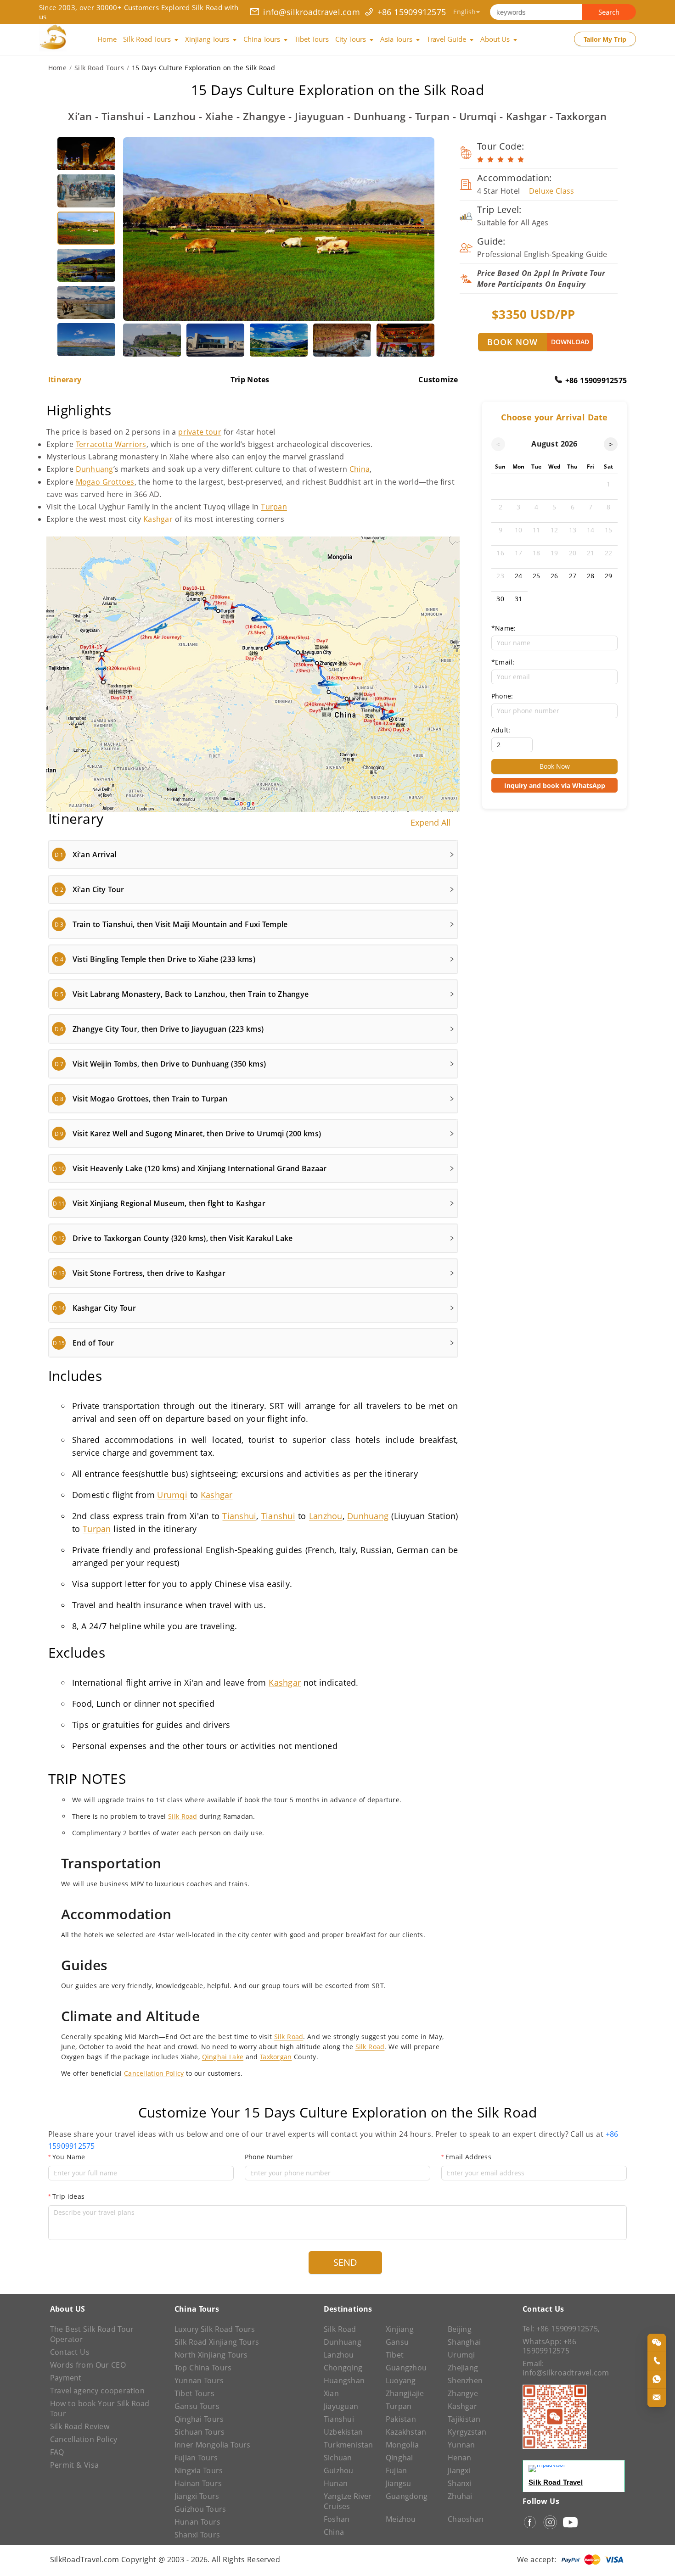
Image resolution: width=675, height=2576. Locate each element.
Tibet (395, 2355)
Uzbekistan (343, 2432)
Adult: (501, 730)
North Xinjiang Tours (211, 2355)
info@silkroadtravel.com (312, 12)
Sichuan (338, 2458)
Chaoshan (466, 2519)
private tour (200, 432)
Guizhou (339, 2470)
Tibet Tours (194, 2393)
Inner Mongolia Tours (213, 2445)
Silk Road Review (80, 2426)
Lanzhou (326, 1516)
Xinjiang (400, 2329)
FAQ (57, 2452)
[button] (253, 855)
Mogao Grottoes (105, 482)
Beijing (460, 2329)
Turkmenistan (349, 2445)
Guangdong (407, 2496)
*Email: (503, 662)
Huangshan (344, 2380)
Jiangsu (399, 2483)
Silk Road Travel (556, 2482)
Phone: (502, 696)
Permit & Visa (74, 2465)
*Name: (503, 628)
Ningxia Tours (199, 2470)
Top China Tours (203, 2368)
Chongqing (343, 2368)
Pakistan (401, 2419)
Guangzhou (406, 2368)
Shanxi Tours (197, 2535)
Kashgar (158, 519)
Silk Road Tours (99, 68)
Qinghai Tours (199, 2419)
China (360, 469)
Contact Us (70, 2352)
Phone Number (269, 2157)
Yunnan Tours (199, 2380)
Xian (331, 2393)
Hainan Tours (198, 2483)
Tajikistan (464, 2419)
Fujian (396, 2470)
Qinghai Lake (223, 2057)
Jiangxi (459, 2470)
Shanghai (464, 2342)
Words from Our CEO (88, 2365)
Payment (66, 2378)
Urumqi (172, 1495)
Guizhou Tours (200, 2509)
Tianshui (239, 1516)
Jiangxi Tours (197, 2496)
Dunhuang (95, 469)
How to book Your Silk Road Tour (100, 2408)
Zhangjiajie (405, 2393)
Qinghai (399, 2458)
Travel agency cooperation (97, 2391)
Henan (459, 2458)
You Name (69, 2157)
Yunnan (461, 2445)
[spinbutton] (512, 745)
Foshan (337, 2519)
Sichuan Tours (200, 2432)
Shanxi (459, 2483)
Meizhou (401, 2519)
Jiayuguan (341, 2406)
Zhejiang (463, 2368)
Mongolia (402, 2445)
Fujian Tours (196, 2458)
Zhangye (463, 2393)
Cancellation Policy (154, 2073)
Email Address (468, 2157)
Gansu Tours (197, 2406)
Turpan (274, 507)
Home (57, 68)
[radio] (480, 160)
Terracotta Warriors (111, 444)
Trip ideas (68, 2196)
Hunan (336, 2483)
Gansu (397, 2342)
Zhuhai (460, 2496)
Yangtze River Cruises (348, 2501)
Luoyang (401, 2380)
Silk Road (183, 1816)
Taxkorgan (276, 2057)
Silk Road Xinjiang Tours (217, 2342)
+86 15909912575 (412, 12)
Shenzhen (465, 2380)
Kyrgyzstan (467, 2432)
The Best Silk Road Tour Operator (92, 2334)
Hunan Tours (197, 2522)
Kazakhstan (406, 2432)
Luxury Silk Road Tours (215, 2329)
